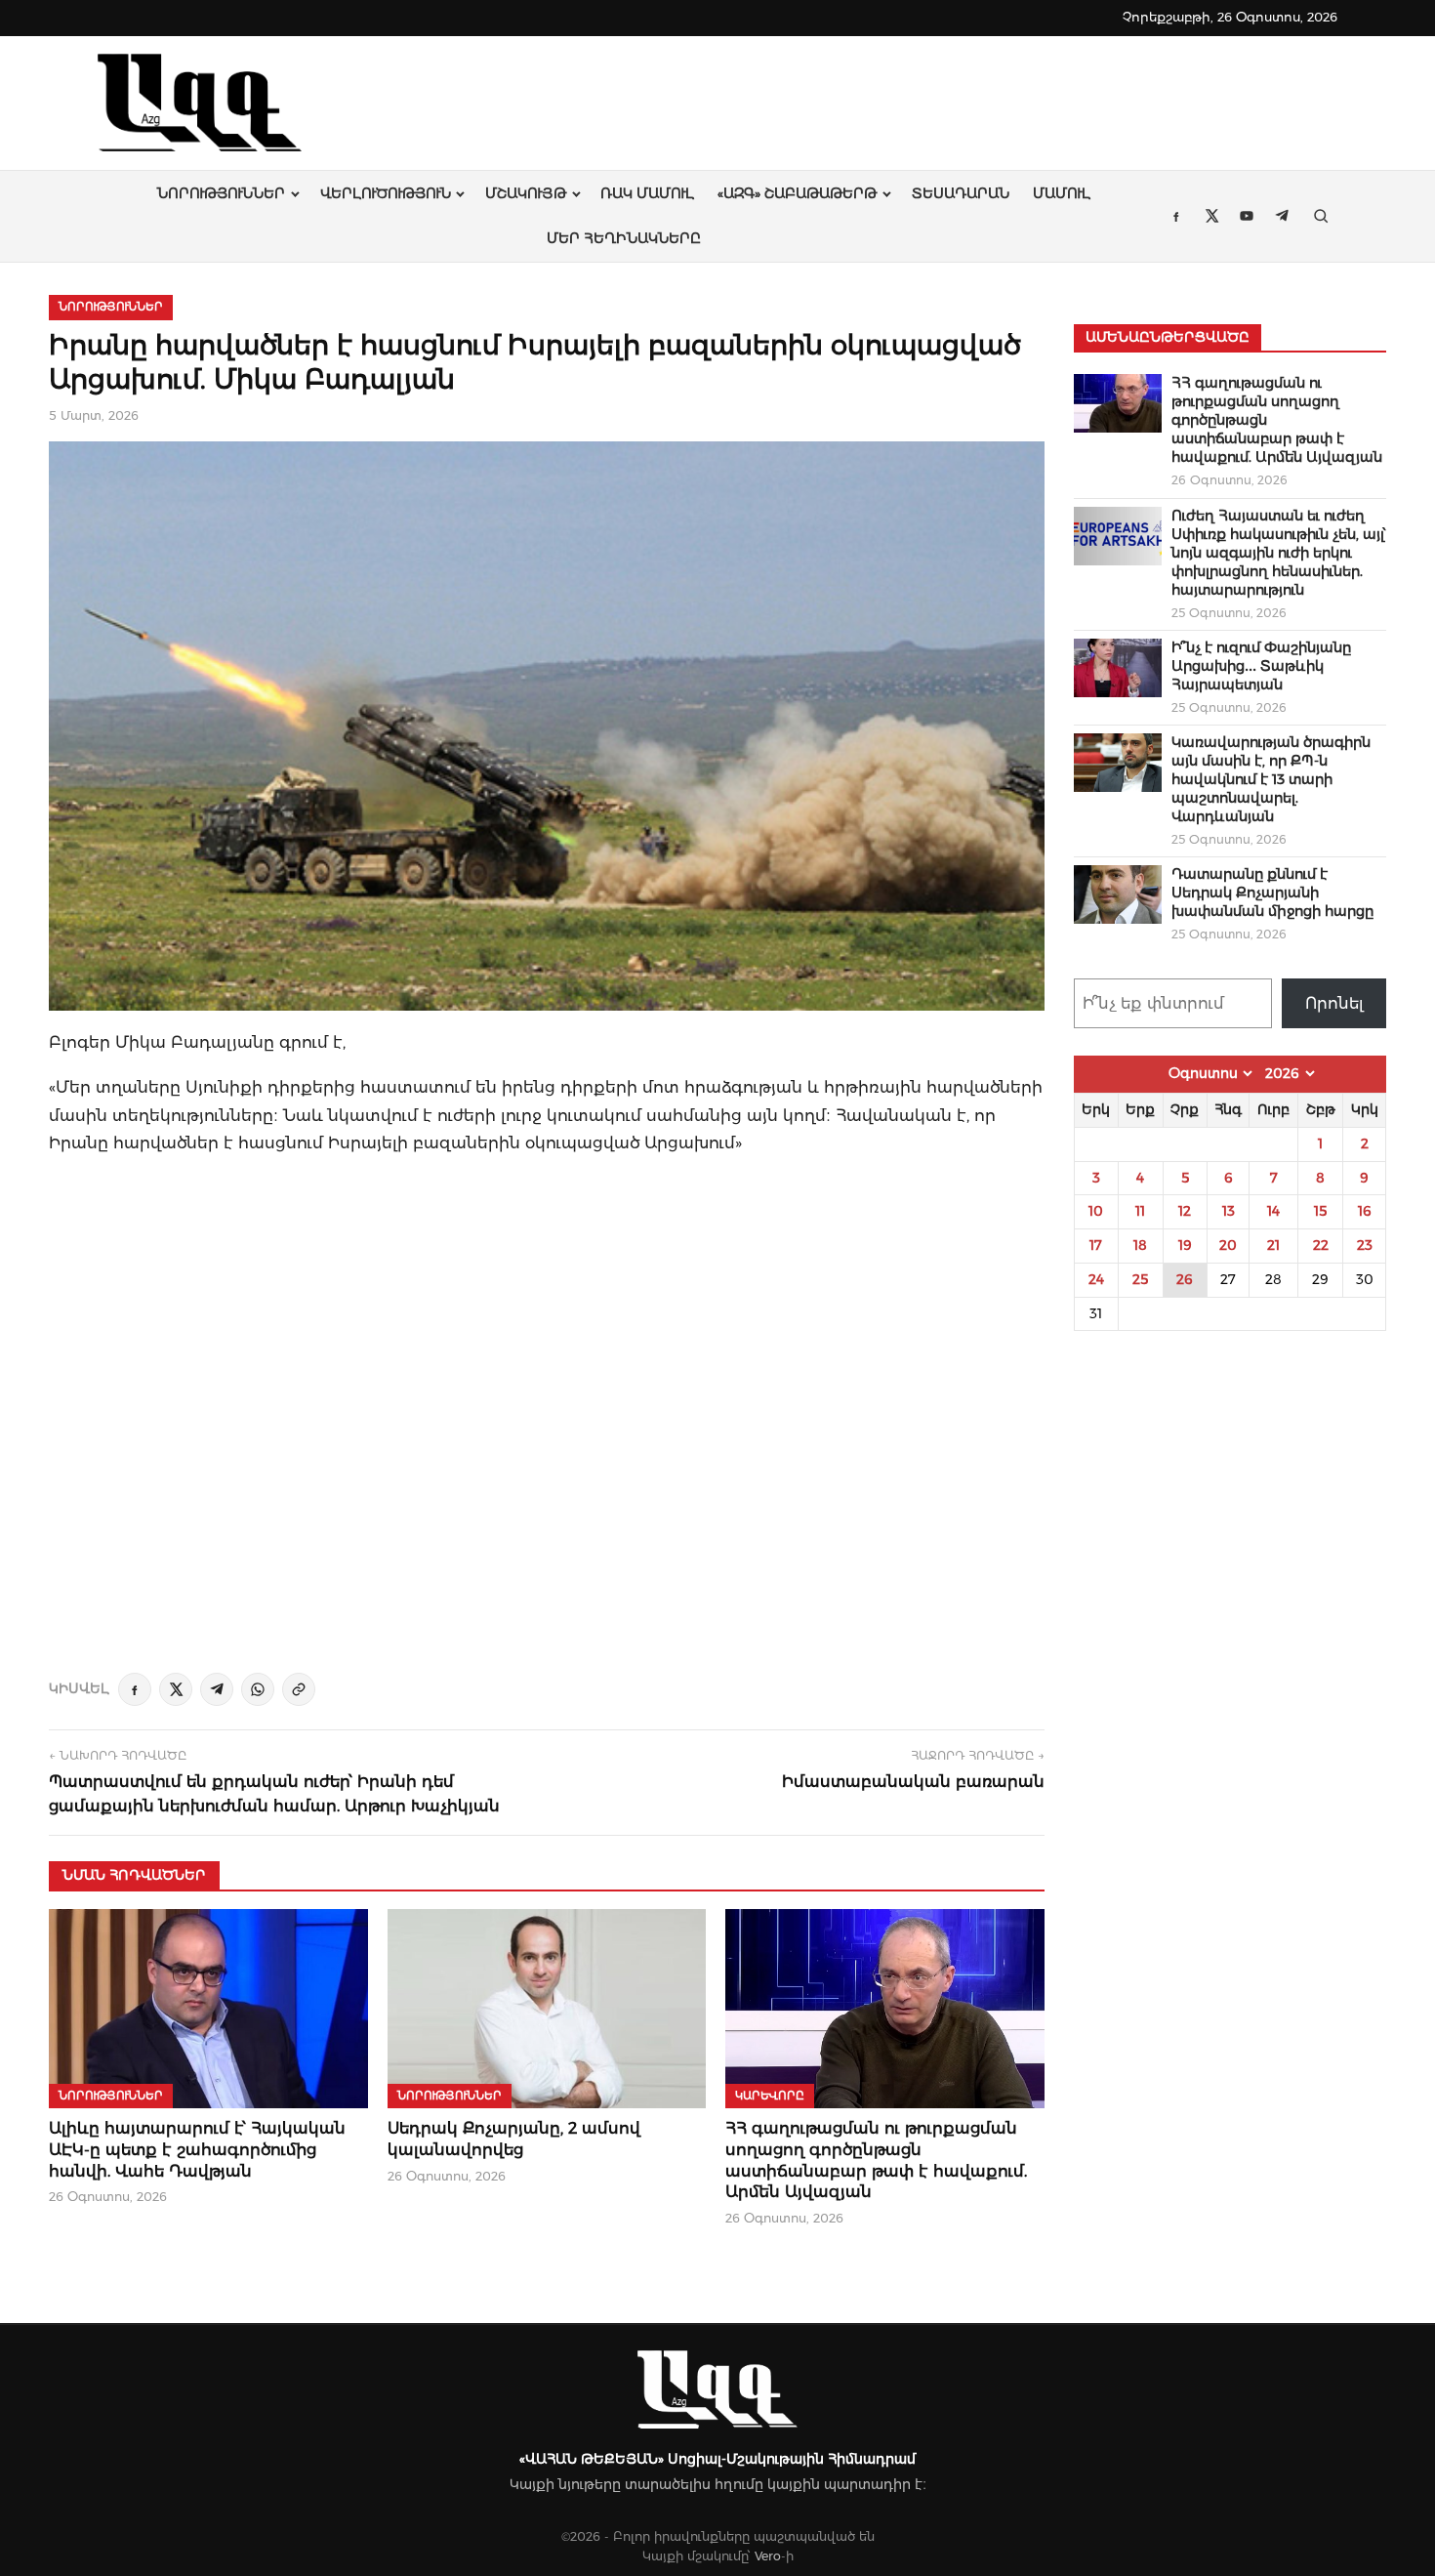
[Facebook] (135, 1689)
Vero (768, 2556)
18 (1140, 1245)
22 (1321, 1245)
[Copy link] (299, 1689)
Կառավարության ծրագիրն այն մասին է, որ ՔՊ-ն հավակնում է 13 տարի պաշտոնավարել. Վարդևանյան (1271, 779)
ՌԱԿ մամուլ (647, 193)
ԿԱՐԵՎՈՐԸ (770, 2096)
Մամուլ (1062, 193)
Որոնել (1334, 1003)
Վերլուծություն (386, 193)
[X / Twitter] (176, 1689)
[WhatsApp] (258, 1689)
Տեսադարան (961, 193)
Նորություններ (221, 193)
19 (1185, 1245)
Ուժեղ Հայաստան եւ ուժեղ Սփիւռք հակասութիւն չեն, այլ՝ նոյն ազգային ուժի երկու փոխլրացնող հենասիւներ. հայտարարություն (1279, 553)
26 (1185, 1279)
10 (1096, 1211)
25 (1140, 1279)
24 (1096, 1279)
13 (1229, 1211)
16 (1365, 1211)
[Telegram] (217, 1689)
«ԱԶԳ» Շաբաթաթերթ (797, 193)
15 (1320, 1211)
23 (1365, 1245)
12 (1185, 1211)
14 (1273, 1211)
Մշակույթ (526, 193)
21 (1273, 1245)
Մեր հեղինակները (624, 238)
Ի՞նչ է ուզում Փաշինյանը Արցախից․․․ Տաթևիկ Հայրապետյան (1261, 666)
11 (1140, 1211)
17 (1096, 1245)
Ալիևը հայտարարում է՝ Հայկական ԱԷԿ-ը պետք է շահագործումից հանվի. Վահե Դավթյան (197, 2149)
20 (1228, 1245)
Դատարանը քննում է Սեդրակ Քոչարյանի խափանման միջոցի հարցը (1272, 893)
